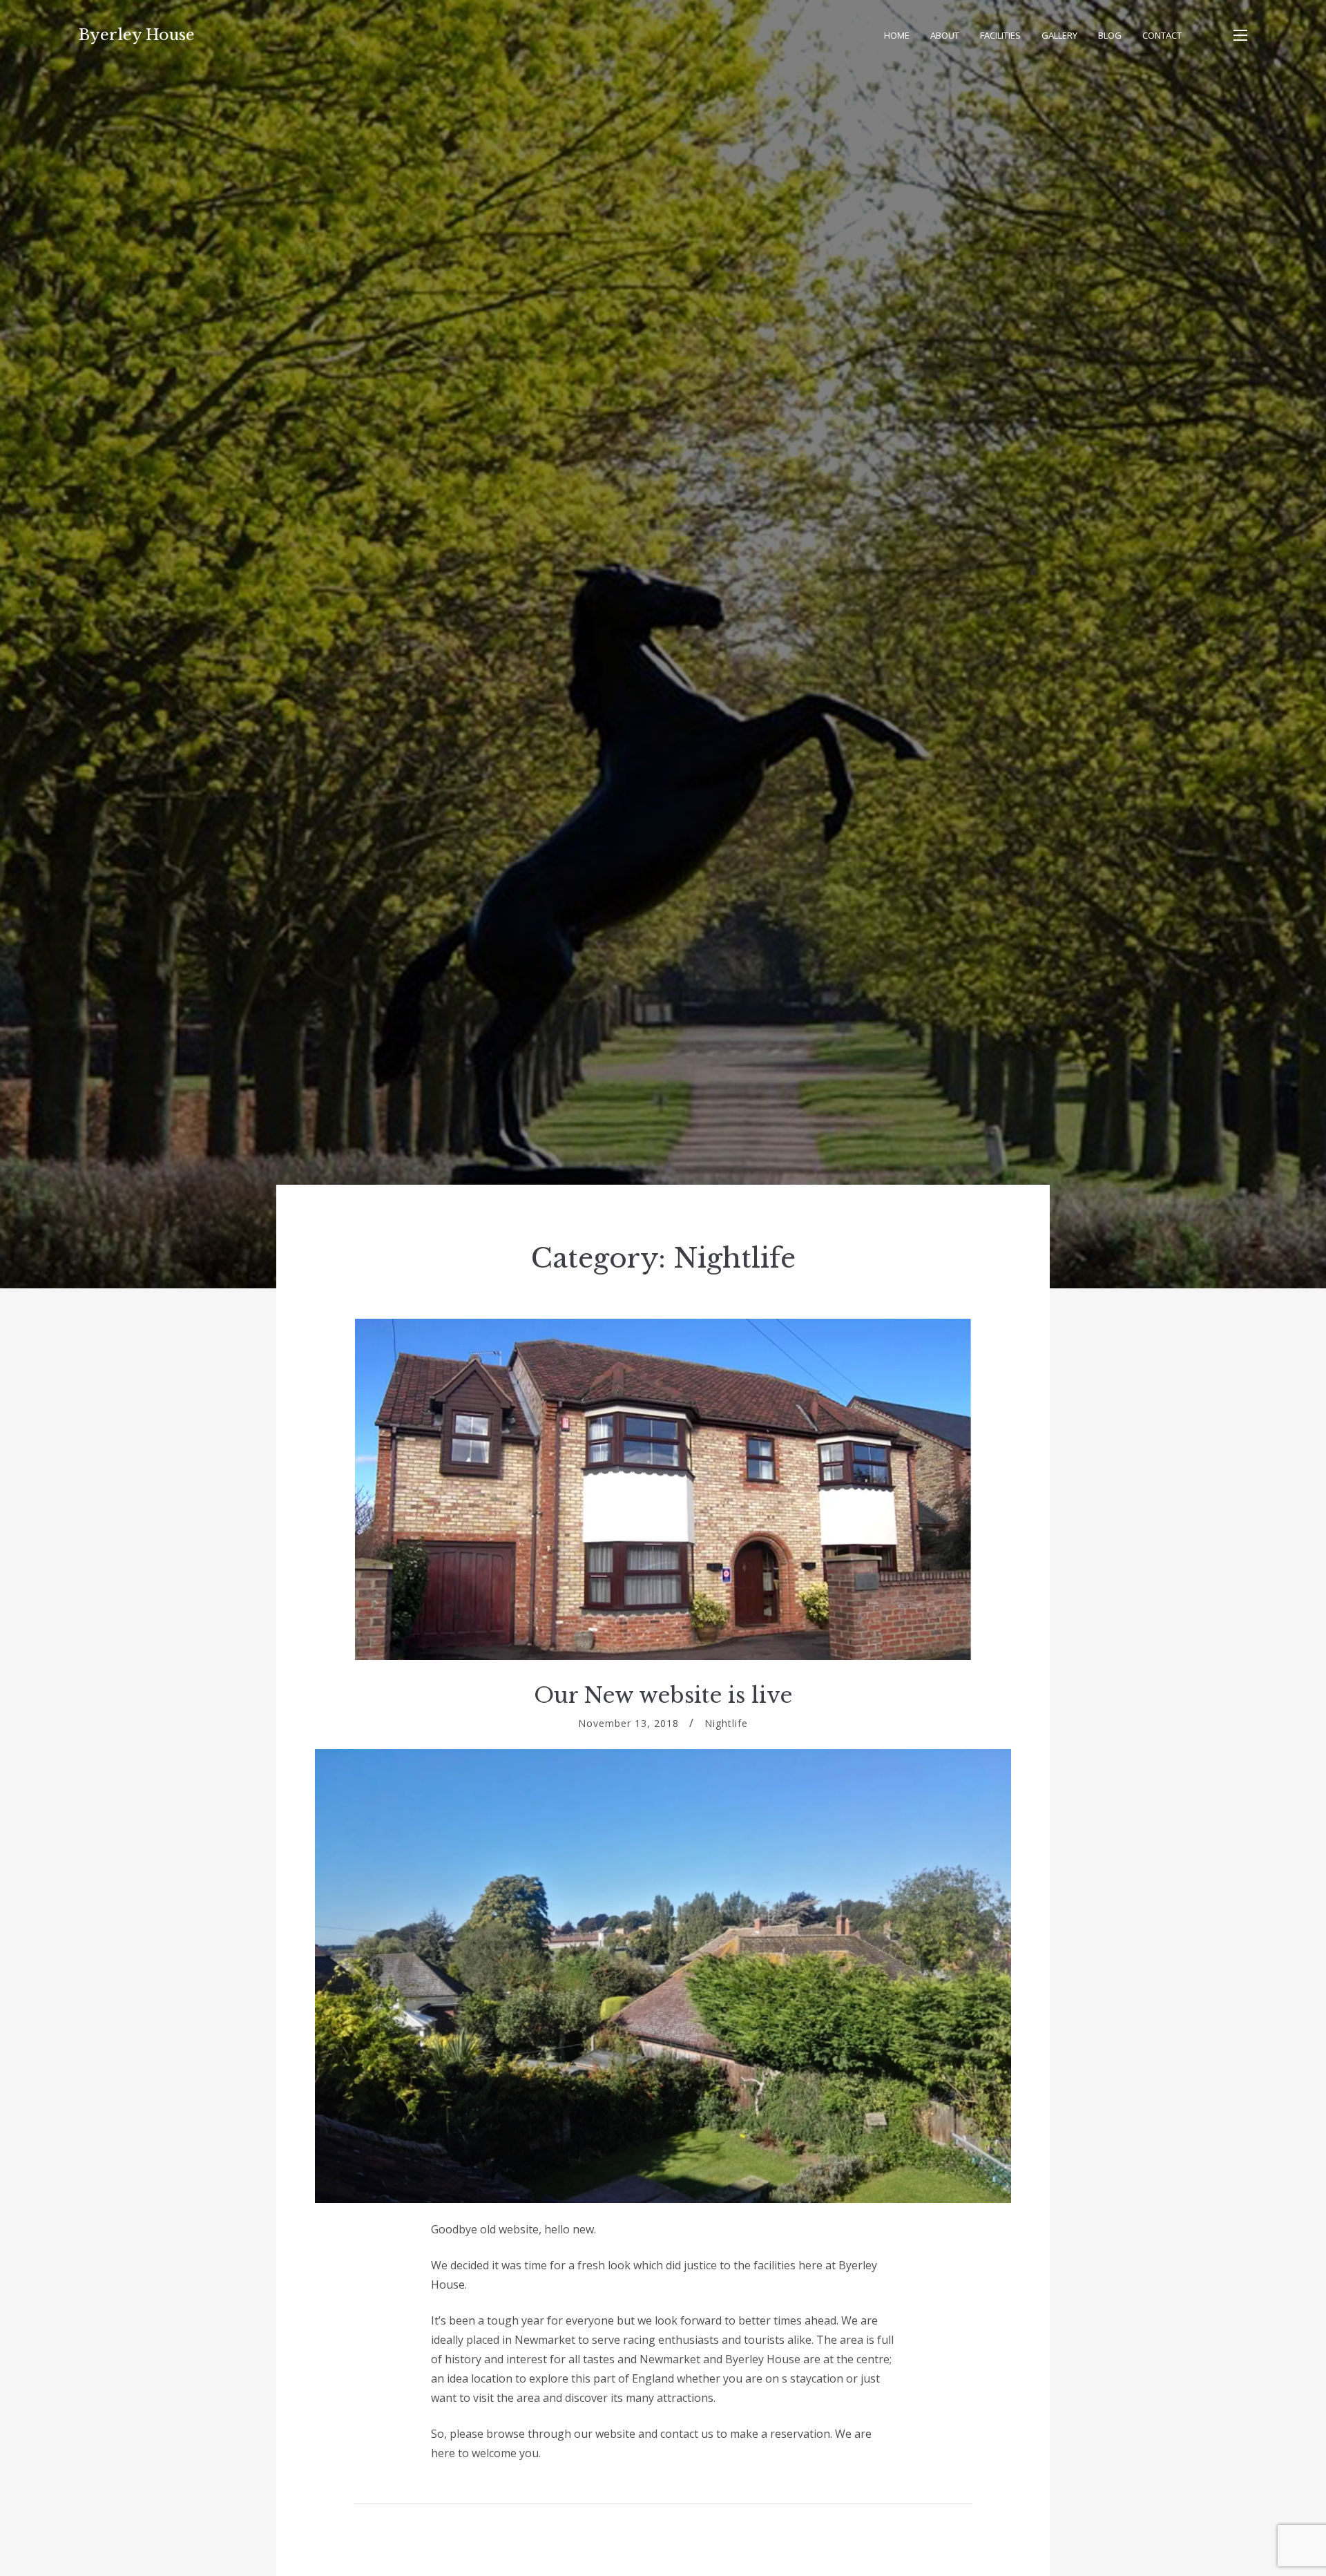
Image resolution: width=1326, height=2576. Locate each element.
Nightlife (726, 1723)
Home (897, 35)
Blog (1110, 35)
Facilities (1000, 35)
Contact (1162, 35)
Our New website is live (663, 1695)
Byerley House (137, 35)
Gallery (1059, 35)
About (945, 35)
